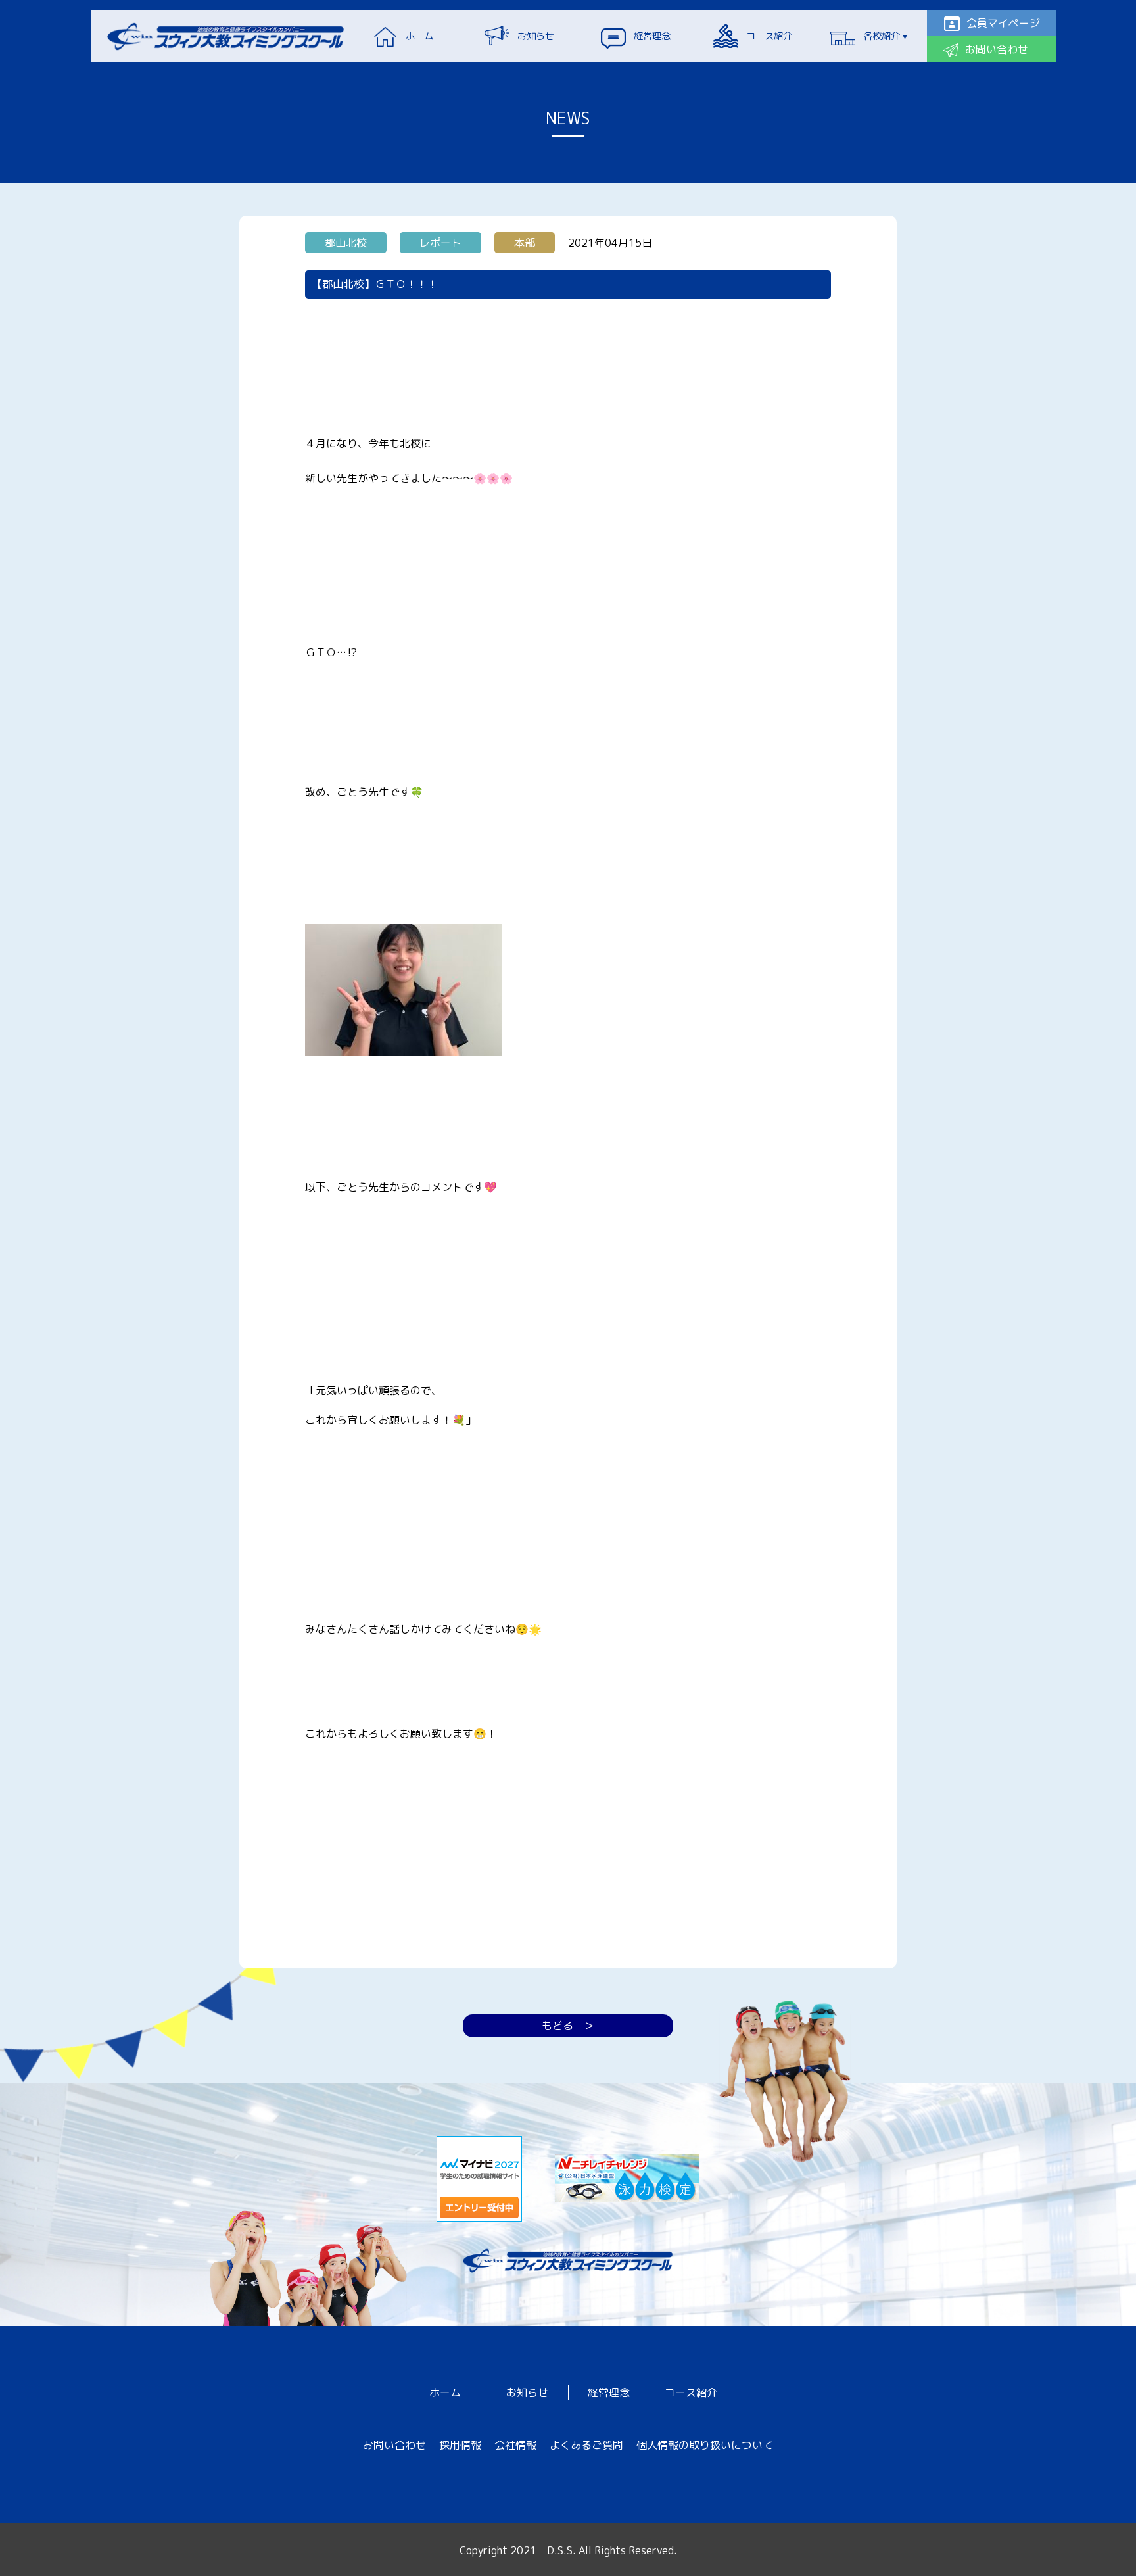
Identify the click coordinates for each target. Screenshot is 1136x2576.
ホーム (445, 2393)
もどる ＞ (568, 2026)
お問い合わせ (394, 2445)
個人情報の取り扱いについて (705, 2445)
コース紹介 (691, 2393)
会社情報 (515, 2445)
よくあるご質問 (586, 2445)
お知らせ (527, 2393)
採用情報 (460, 2445)
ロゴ (226, 36)
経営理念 (609, 2393)
